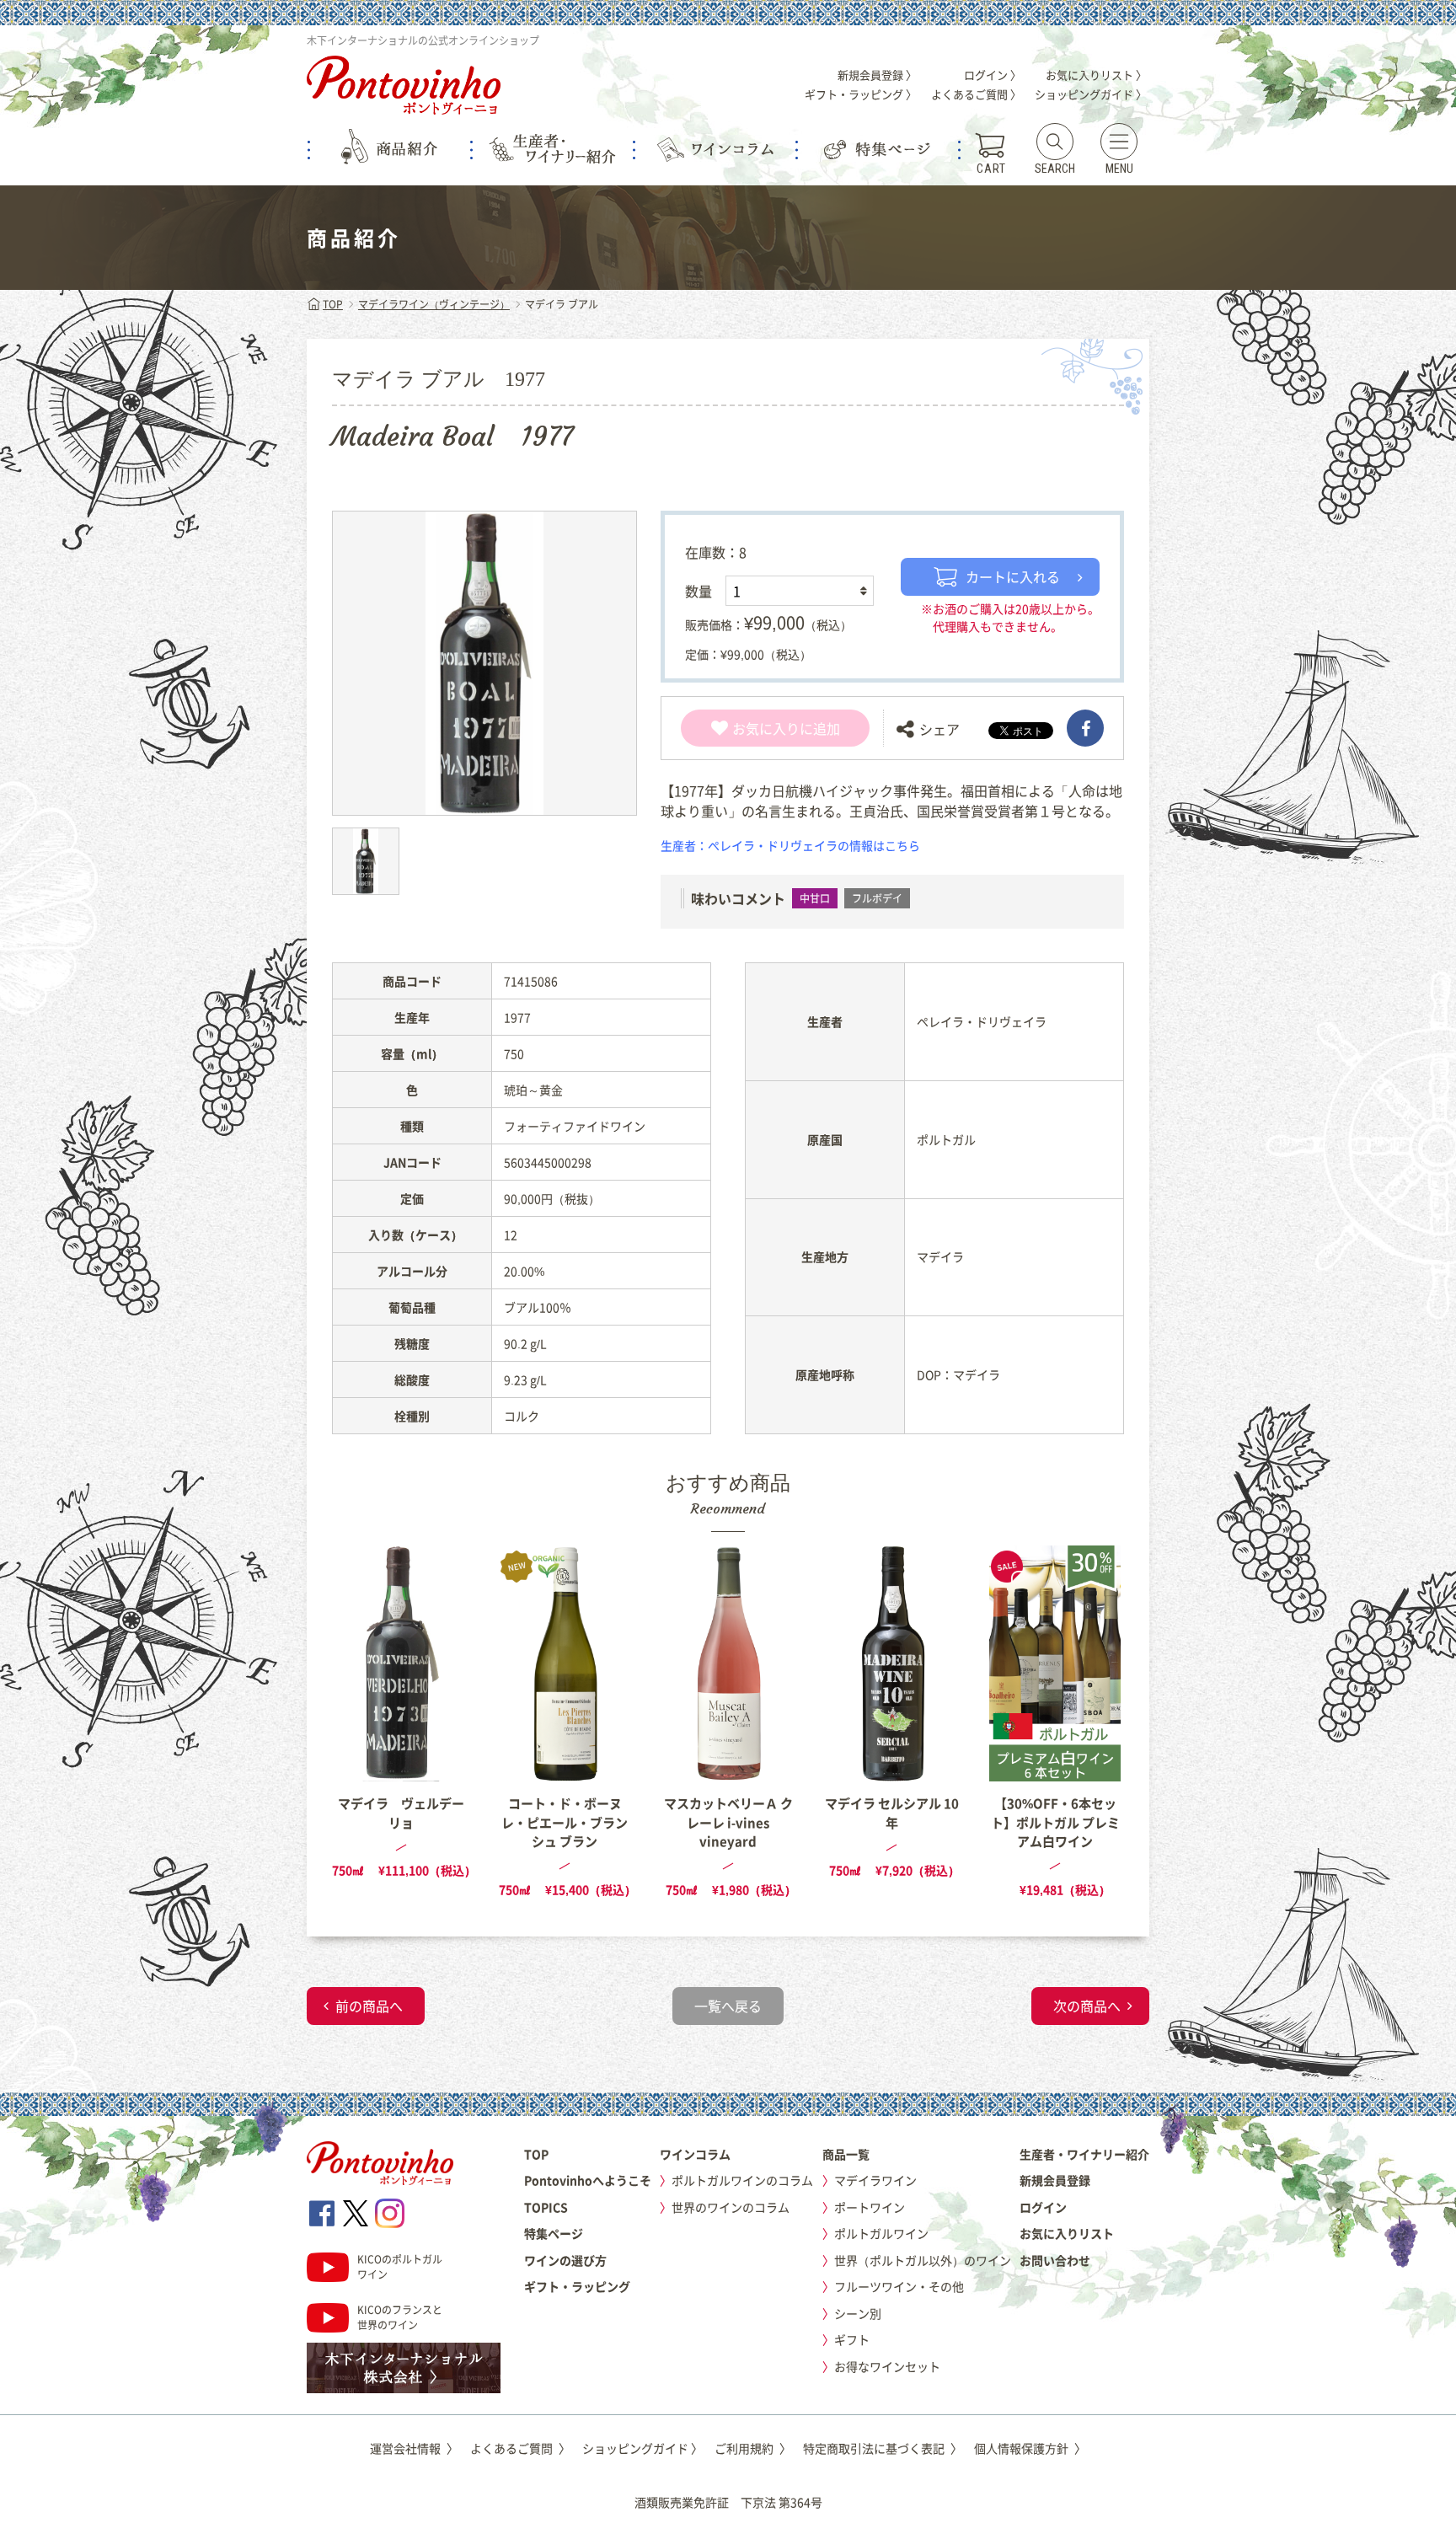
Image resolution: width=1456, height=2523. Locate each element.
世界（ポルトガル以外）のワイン (923, 2260)
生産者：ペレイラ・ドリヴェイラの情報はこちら (790, 845)
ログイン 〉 (993, 75)
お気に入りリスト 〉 (1096, 75)
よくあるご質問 (520, 2448)
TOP (333, 304)
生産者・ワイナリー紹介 (1084, 2154)
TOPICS (546, 2207)
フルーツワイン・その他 (899, 2286)
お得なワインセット (887, 2366)
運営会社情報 (414, 2448)
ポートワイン (870, 2207)
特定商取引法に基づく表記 (883, 2448)
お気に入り (766, 728)
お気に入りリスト (1067, 2233)
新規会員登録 (1055, 2180)
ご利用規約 (753, 2448)
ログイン (1043, 2207)
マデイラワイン (875, 2180)
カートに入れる (1013, 576)
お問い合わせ (1055, 2260)
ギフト (852, 2339)
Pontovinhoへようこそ (588, 2180)
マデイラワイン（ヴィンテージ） (434, 304)
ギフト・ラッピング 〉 (861, 94)
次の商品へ (1087, 2006)
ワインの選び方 (565, 2260)
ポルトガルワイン (881, 2233)
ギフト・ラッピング (577, 2286)
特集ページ (554, 2233)
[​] (1085, 728)
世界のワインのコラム (731, 2207)
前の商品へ (369, 2006)
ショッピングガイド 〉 (1091, 94)
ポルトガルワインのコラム (742, 2180)
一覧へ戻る (728, 2006)
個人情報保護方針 (1030, 2448)
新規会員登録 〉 (877, 75)
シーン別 (858, 2313)
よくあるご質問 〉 (976, 94)
